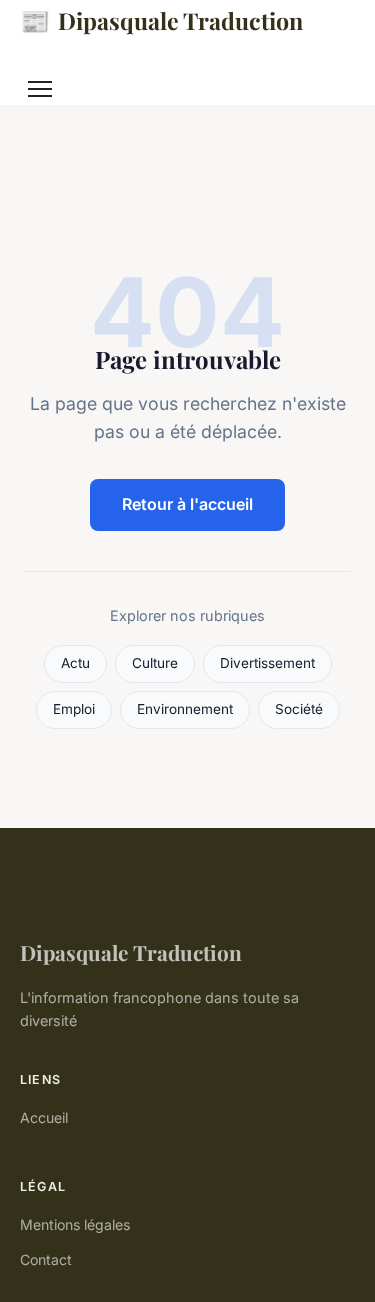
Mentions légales (75, 1224)
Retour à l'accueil (187, 504)
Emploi (74, 709)
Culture (155, 663)
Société (299, 709)
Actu (75, 663)
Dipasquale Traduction (161, 20)
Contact (46, 1259)
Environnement (185, 709)
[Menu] (40, 89)
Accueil (44, 1117)
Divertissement (267, 663)
